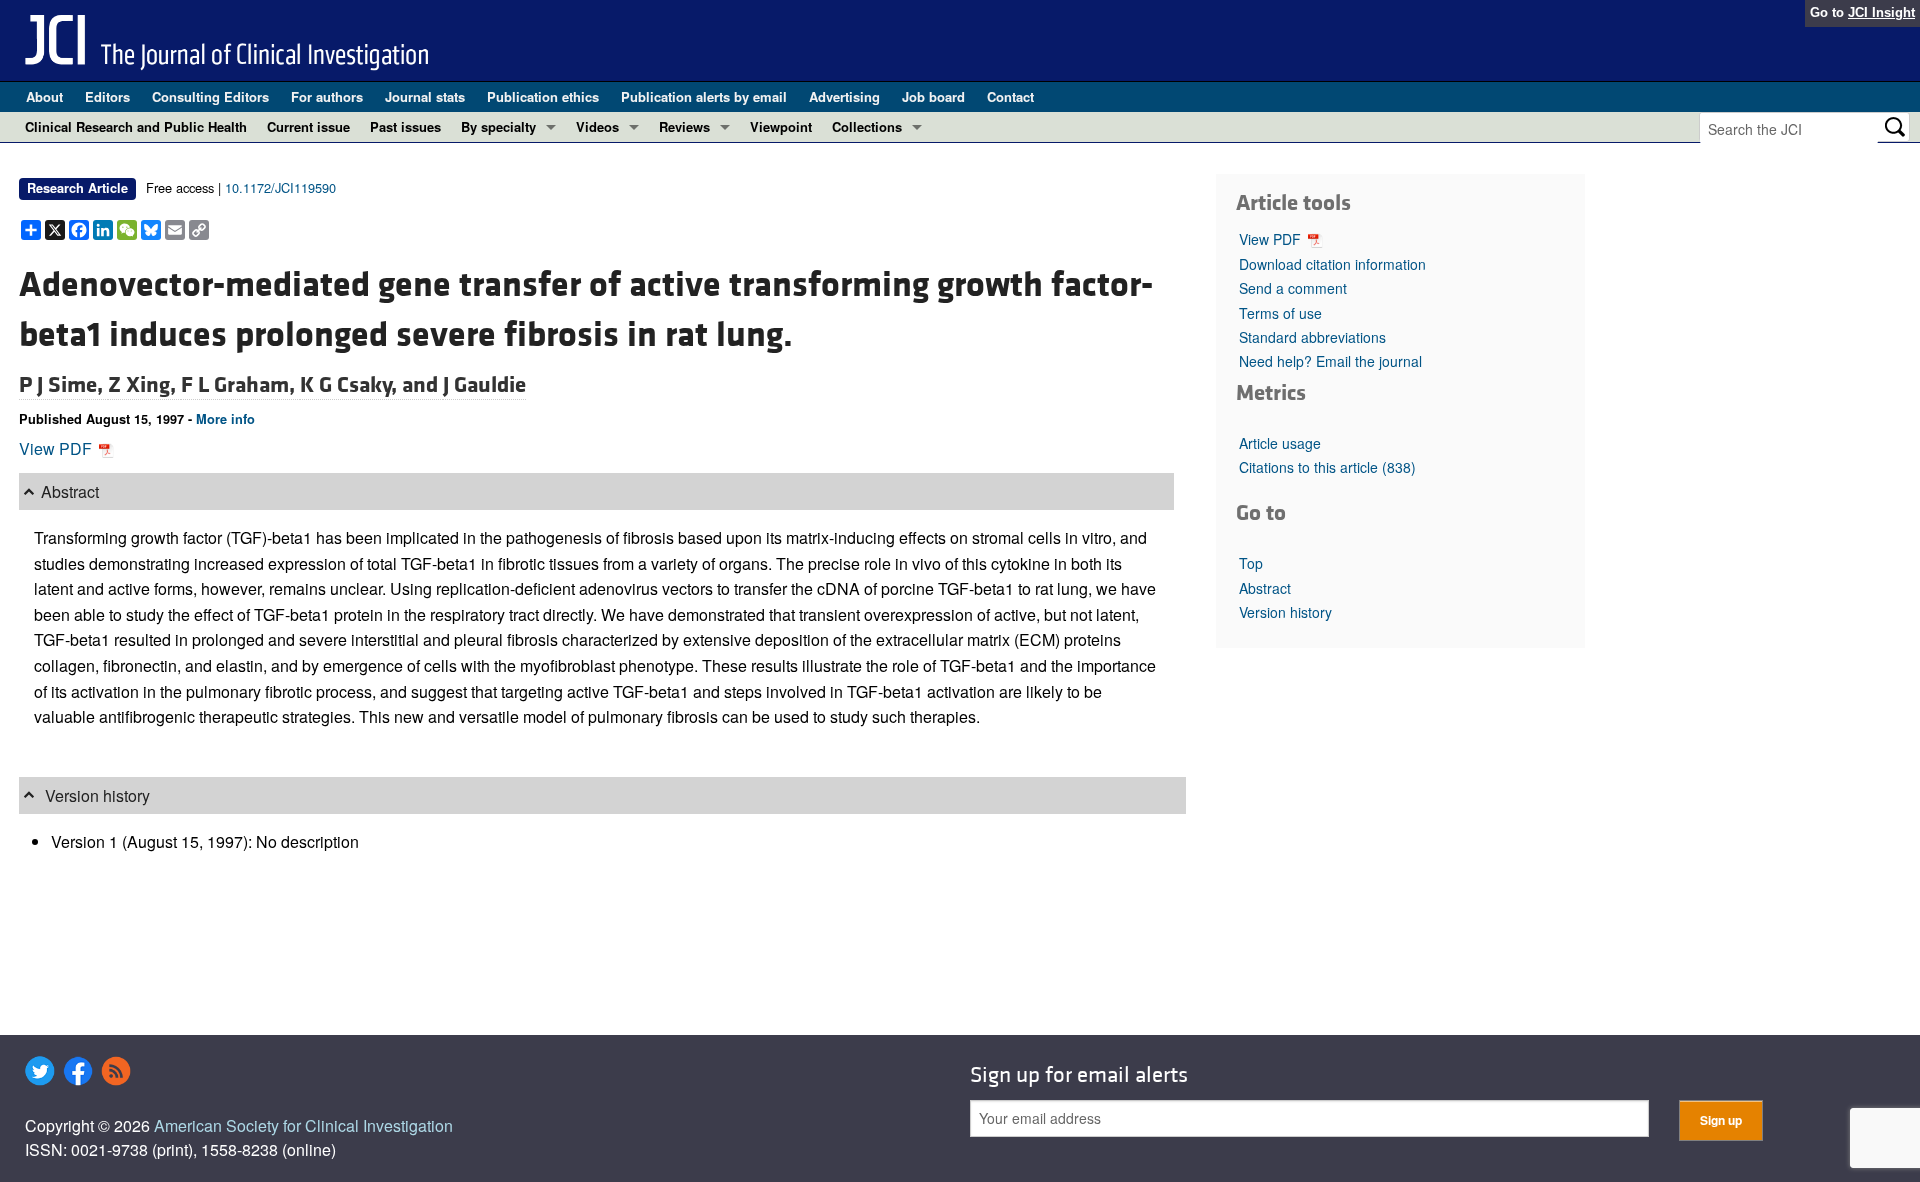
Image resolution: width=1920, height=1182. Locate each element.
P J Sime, (63, 385)
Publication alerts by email (704, 96)
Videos (597, 126)
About (44, 96)
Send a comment (1293, 288)
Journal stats (425, 96)
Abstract (1265, 588)
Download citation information (1332, 264)
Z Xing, (144, 385)
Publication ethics (543, 96)
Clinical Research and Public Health (136, 126)
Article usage (1280, 443)
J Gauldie (484, 385)
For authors (327, 96)
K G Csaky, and (371, 385)
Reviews (684, 126)
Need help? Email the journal (1330, 361)
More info (225, 419)
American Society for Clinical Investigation (303, 1125)
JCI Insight (1881, 12)
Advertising (844, 96)
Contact (1010, 96)
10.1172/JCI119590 (280, 187)
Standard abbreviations (1312, 337)
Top (1251, 563)
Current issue (308, 126)
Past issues (405, 126)
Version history (1285, 612)
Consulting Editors (210, 96)
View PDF (57, 448)
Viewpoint (781, 126)
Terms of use (1280, 313)
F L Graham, (240, 385)
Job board (933, 96)
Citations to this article (1327, 467)
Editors (107, 96)
